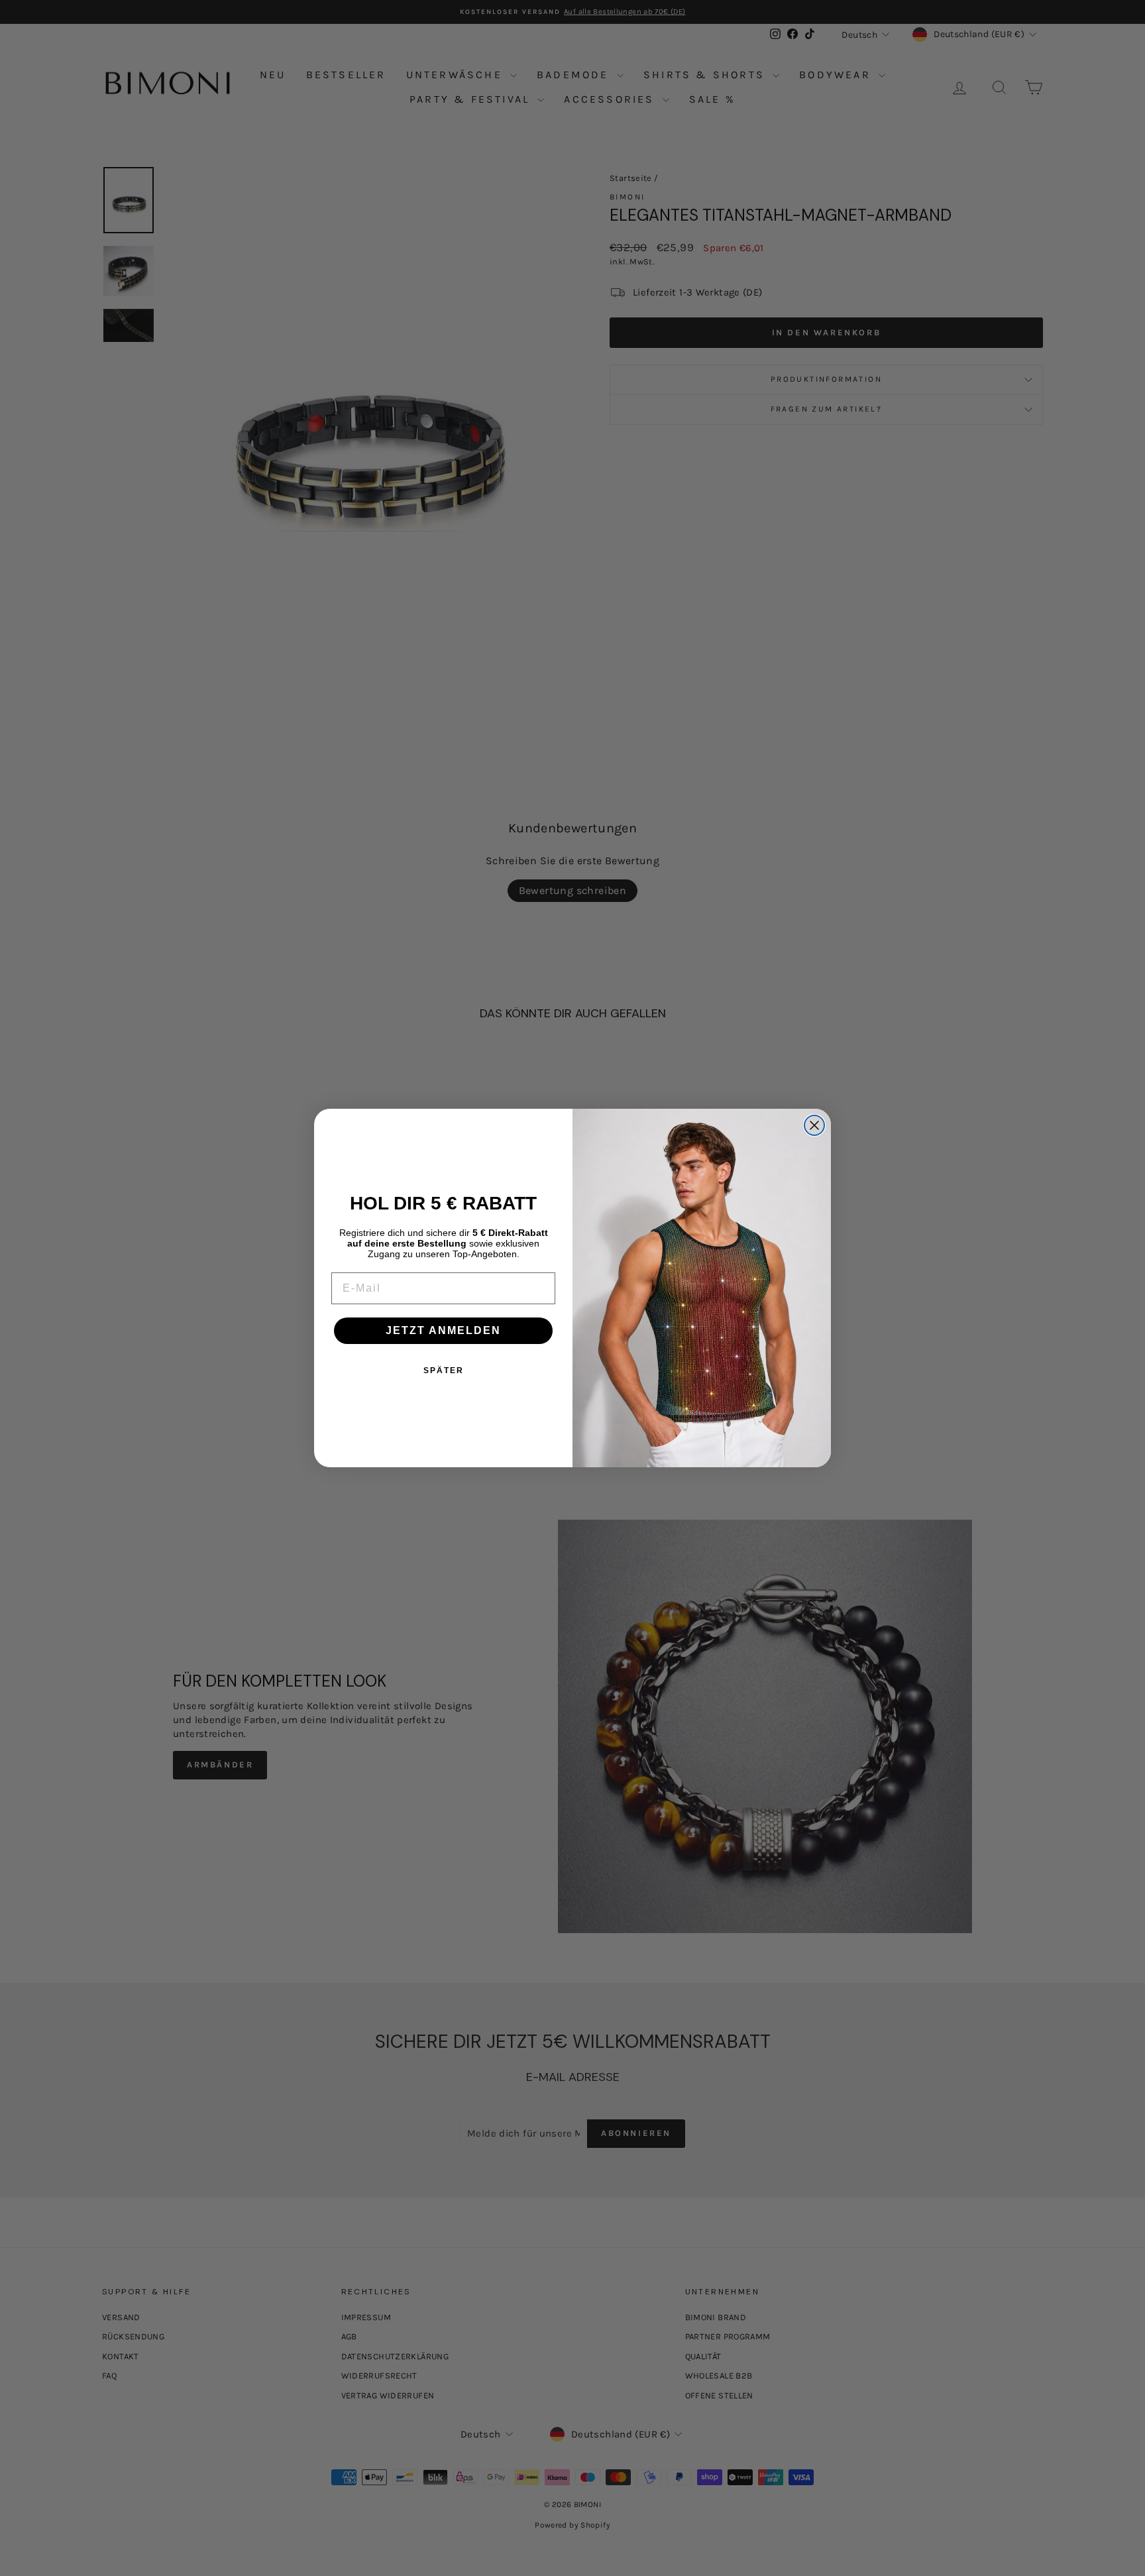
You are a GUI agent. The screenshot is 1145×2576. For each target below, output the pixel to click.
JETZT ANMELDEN (443, 1330)
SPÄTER (444, 1371)
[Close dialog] (814, 1125)
